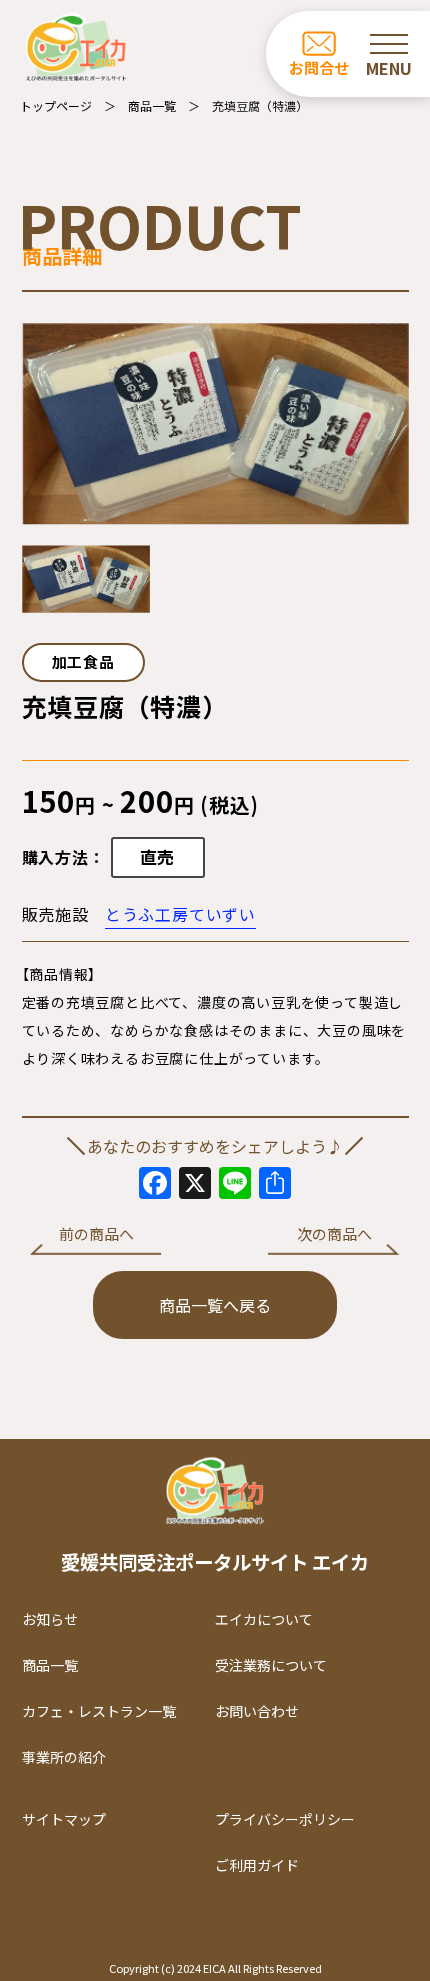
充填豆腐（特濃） (260, 105)
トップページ (56, 105)
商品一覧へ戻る (215, 1305)
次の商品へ (334, 1233)
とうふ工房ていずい (180, 914)
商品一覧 (152, 105)
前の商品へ (96, 1233)
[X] (195, 1184)
